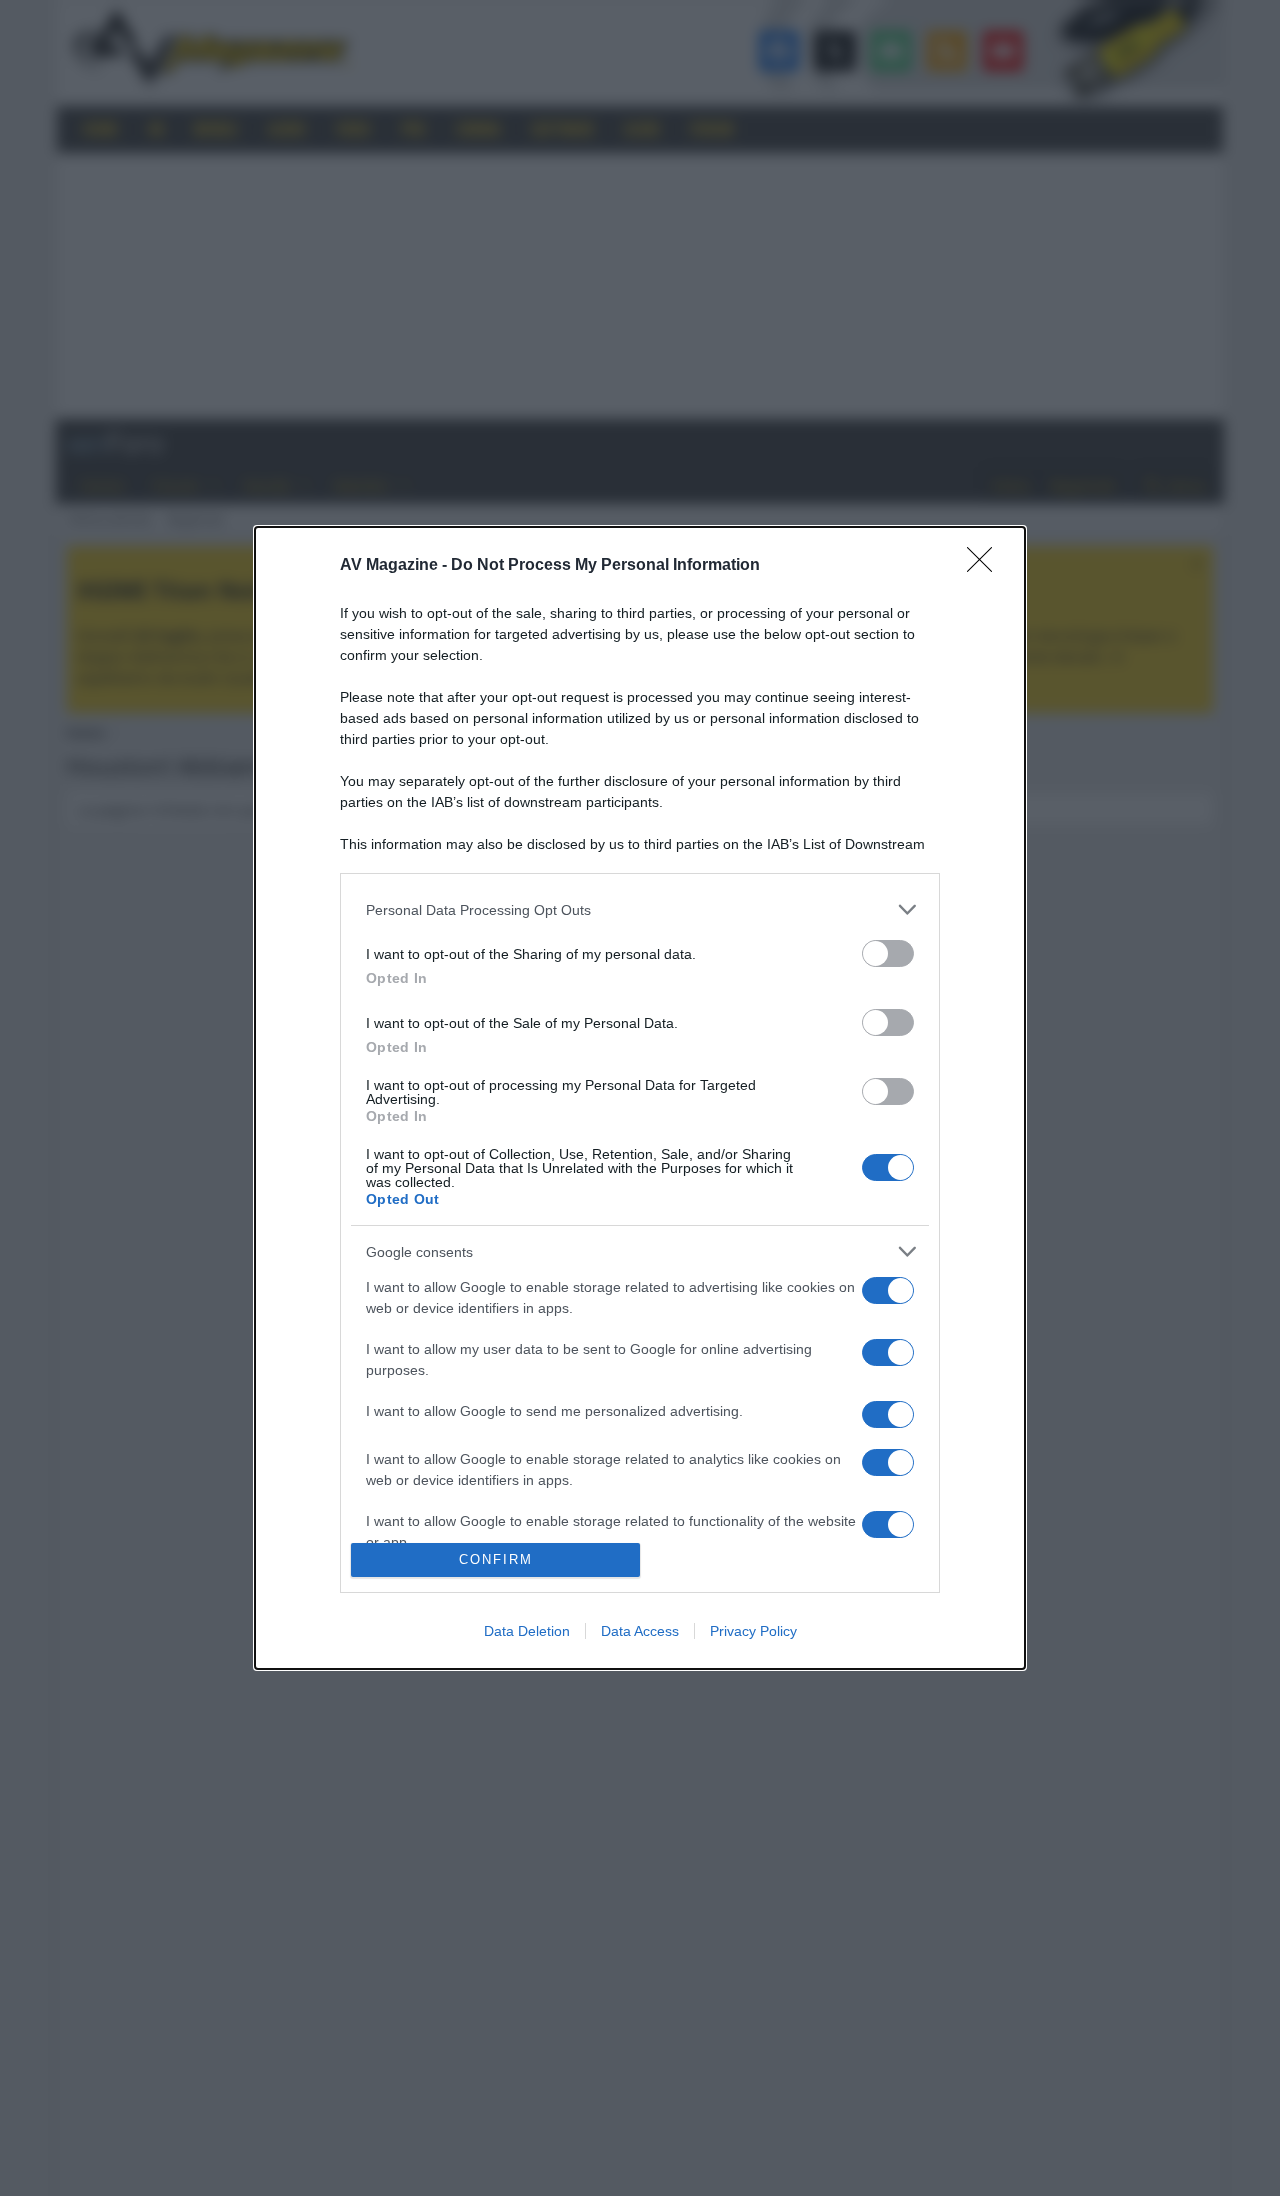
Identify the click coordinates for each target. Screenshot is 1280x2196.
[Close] (986, 566)
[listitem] (640, 909)
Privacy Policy (753, 1631)
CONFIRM (496, 1559)
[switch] (888, 953)
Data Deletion (527, 1631)
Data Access (640, 1631)
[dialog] (640, 1098)
